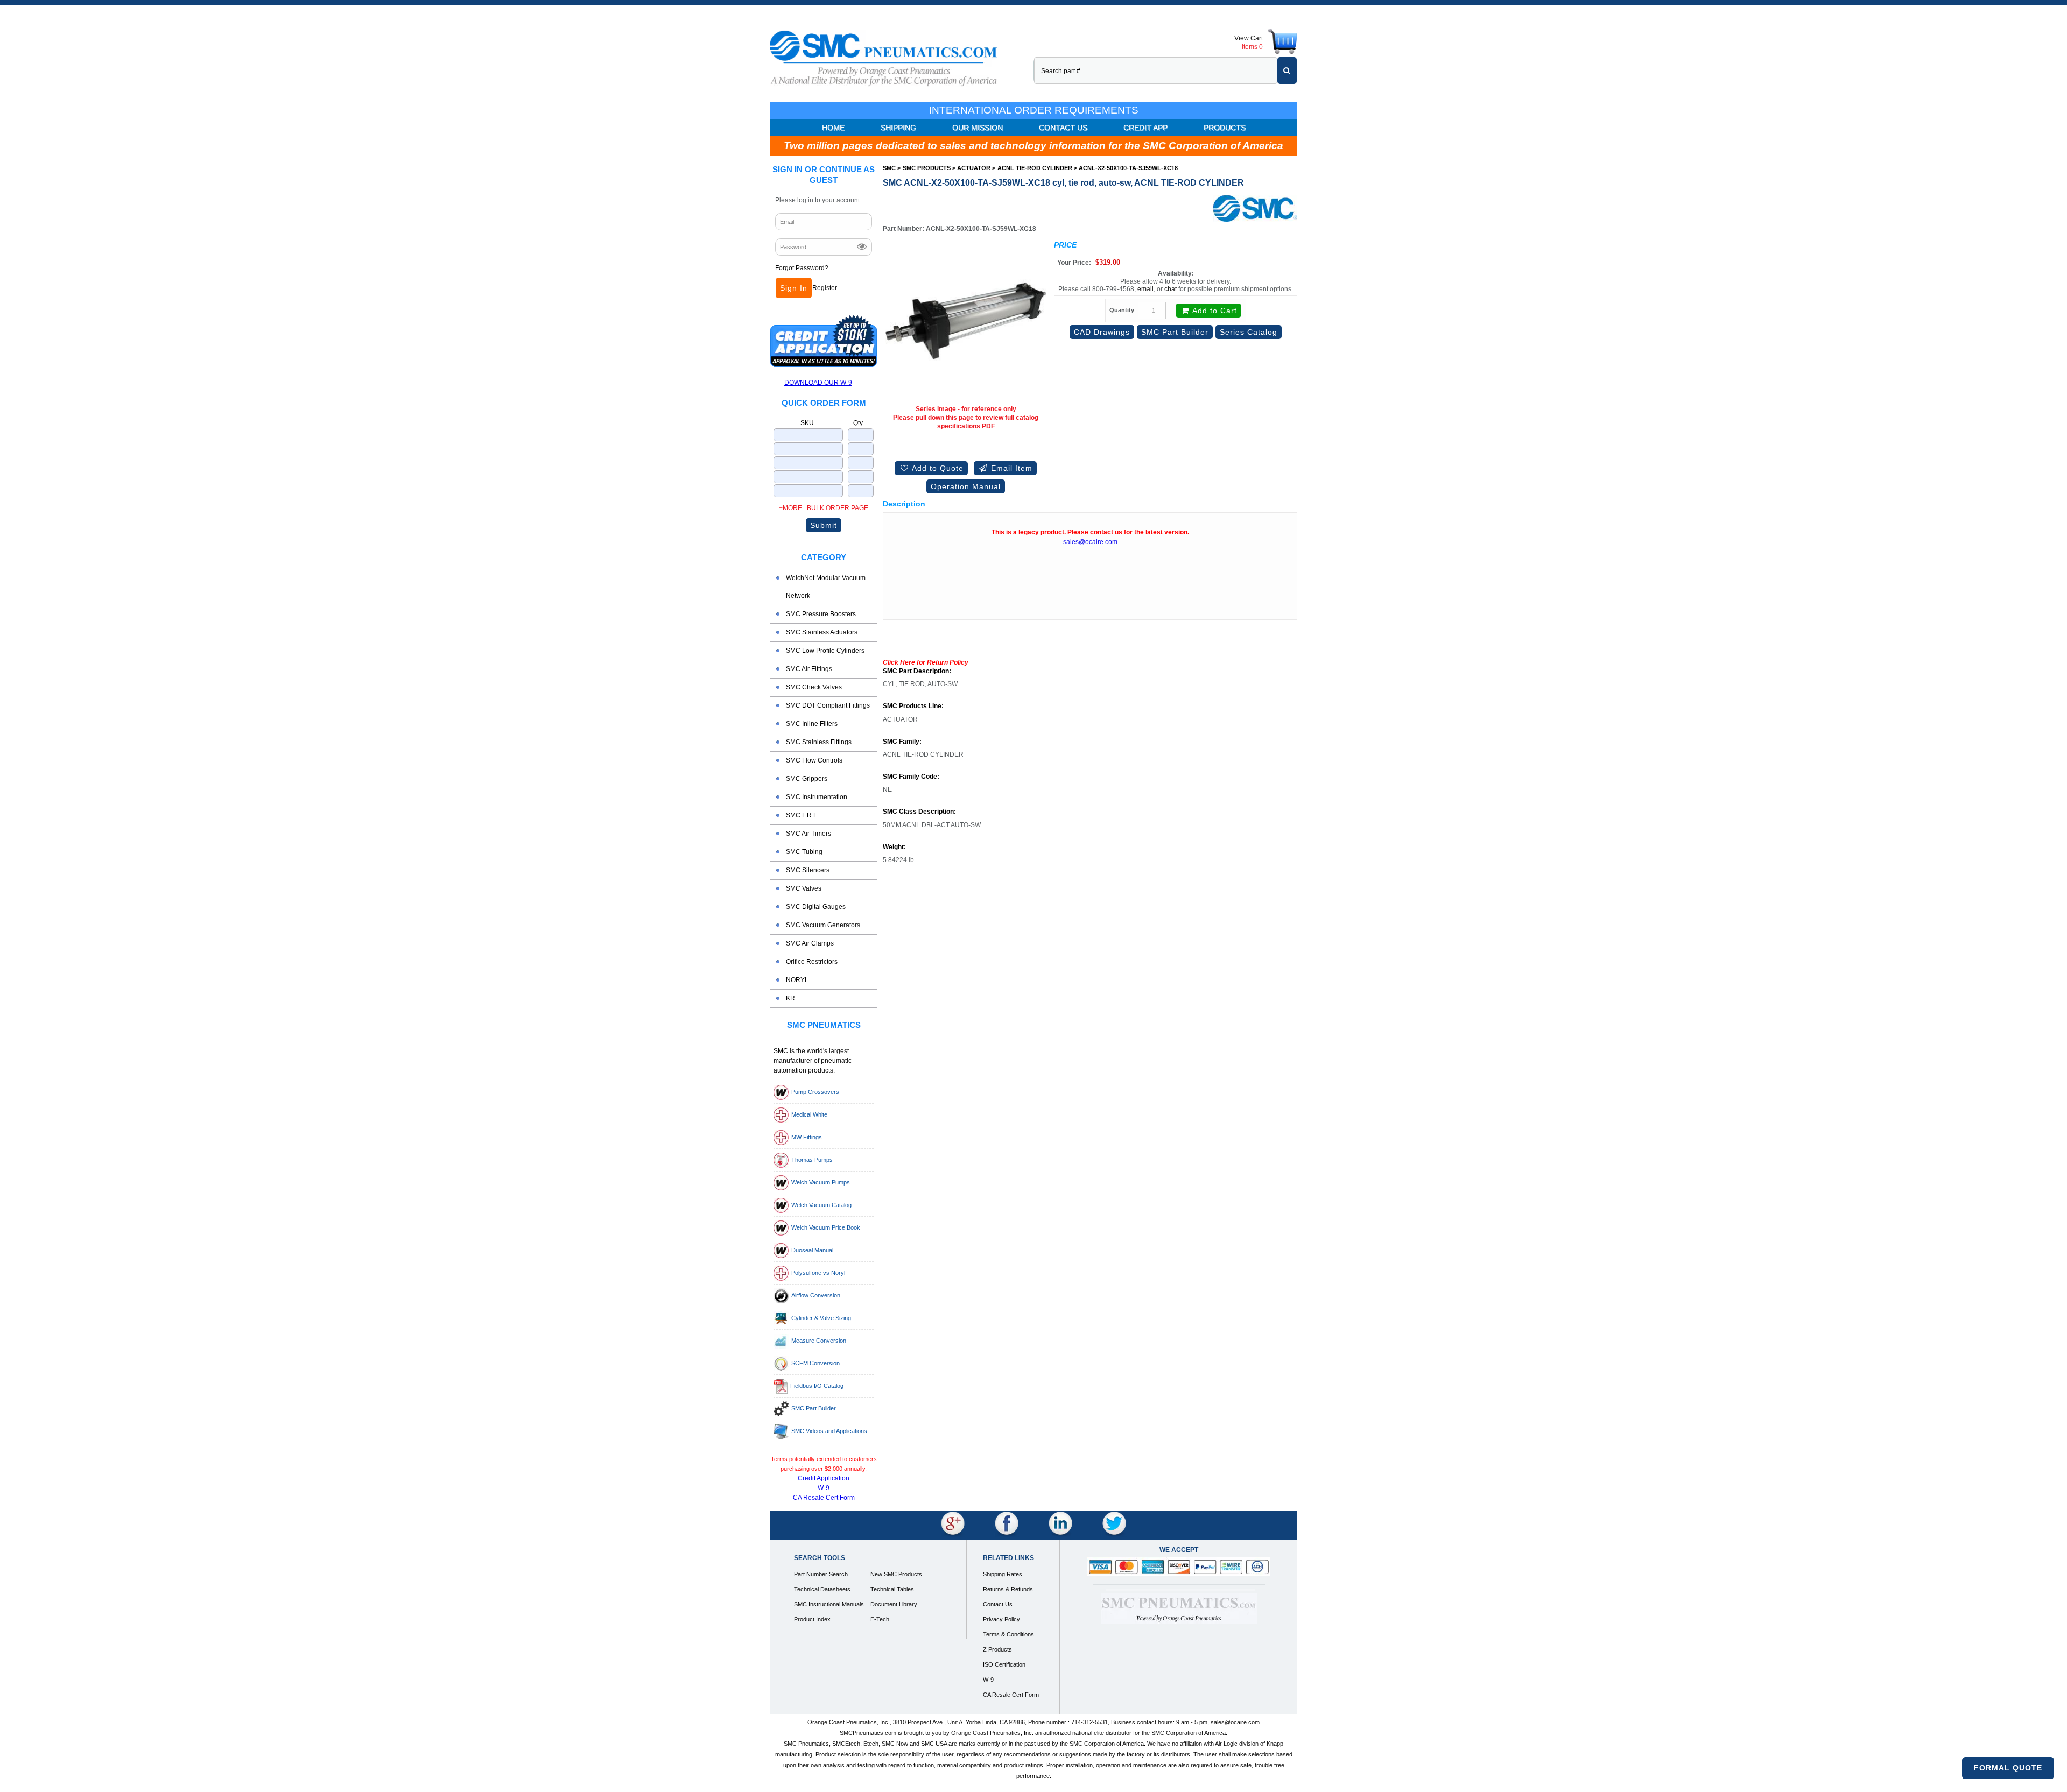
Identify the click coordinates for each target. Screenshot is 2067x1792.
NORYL (797, 980)
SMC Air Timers (808, 834)
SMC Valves (804, 888)
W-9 (824, 1488)
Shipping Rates (1003, 1574)
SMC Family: (902, 742)
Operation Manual (966, 486)
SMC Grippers (807, 779)
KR (790, 998)
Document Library (894, 1604)
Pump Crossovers (815, 1092)
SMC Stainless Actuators (822, 632)
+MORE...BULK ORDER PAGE (824, 508)
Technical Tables (892, 1589)
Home (833, 128)
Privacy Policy (1001, 1619)
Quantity (1122, 310)
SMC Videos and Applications (829, 1431)
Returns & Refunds (1008, 1589)
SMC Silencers (808, 870)
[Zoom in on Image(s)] (966, 321)
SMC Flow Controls (814, 760)
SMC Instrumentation (817, 797)
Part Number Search (821, 1574)
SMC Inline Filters (812, 724)
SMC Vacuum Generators (823, 925)
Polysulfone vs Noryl (818, 1273)
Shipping (898, 128)
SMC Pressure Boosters (821, 614)
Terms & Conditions (1008, 1634)
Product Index (812, 1619)
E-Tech (880, 1619)
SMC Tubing (804, 852)
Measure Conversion (819, 1341)
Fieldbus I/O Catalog (817, 1386)
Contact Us (1063, 128)
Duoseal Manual (812, 1250)
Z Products (997, 1649)
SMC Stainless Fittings (819, 742)
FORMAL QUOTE (2008, 1768)
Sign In (794, 288)
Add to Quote (937, 468)
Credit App (1145, 128)
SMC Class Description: (919, 812)
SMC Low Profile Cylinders (825, 651)
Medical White (809, 1114)
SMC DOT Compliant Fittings (828, 705)
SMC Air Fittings (809, 669)
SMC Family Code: (911, 777)
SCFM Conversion (815, 1363)
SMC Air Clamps (810, 943)
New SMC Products (896, 1574)
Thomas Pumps (812, 1160)
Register (825, 288)
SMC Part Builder (814, 1408)
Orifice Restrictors (812, 962)
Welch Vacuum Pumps (821, 1182)
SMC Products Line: (913, 706)
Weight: (894, 847)
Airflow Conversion (816, 1295)
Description (904, 504)
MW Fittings (807, 1137)
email (1145, 289)
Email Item (1010, 468)
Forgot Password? (802, 268)
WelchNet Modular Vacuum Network (826, 587)
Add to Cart (1214, 311)
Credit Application (824, 1478)
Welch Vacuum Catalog (821, 1205)
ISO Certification (1004, 1664)
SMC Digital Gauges (816, 907)
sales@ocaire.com (1090, 542)
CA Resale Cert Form (824, 1498)
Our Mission (978, 128)
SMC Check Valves (814, 687)
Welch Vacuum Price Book (826, 1227)
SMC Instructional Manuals (829, 1604)
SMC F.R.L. (802, 815)
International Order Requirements (1034, 110)
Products (1225, 128)
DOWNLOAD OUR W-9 (818, 383)
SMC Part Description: (917, 671)
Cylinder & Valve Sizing (821, 1318)
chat (1170, 289)
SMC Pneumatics (824, 1025)
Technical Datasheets (822, 1589)
